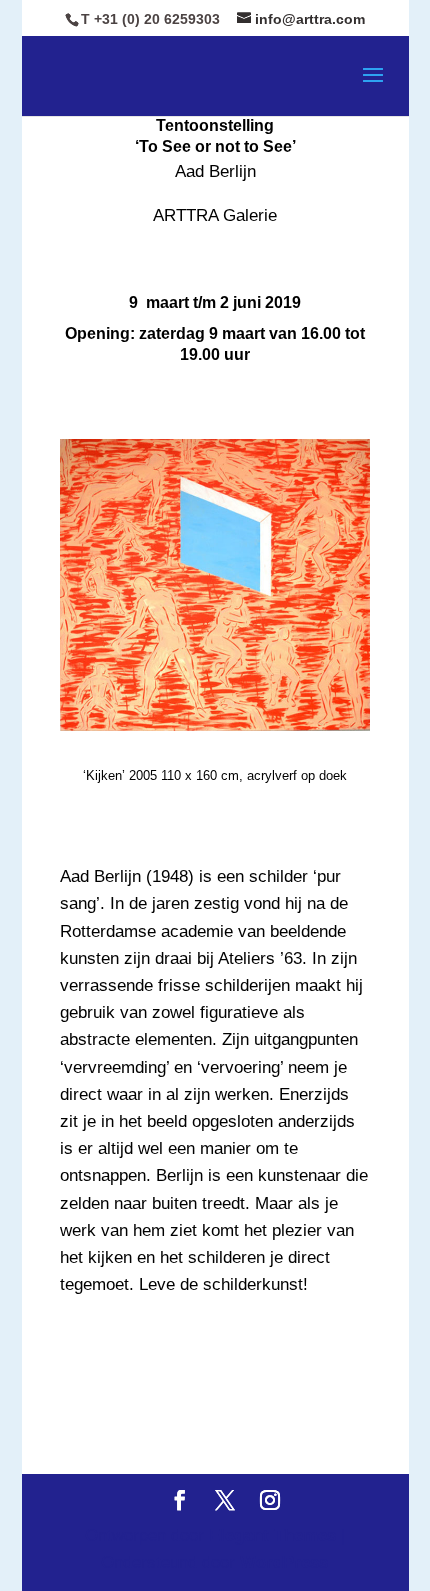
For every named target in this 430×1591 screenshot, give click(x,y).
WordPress (284, 1562)
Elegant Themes (272, 1535)
